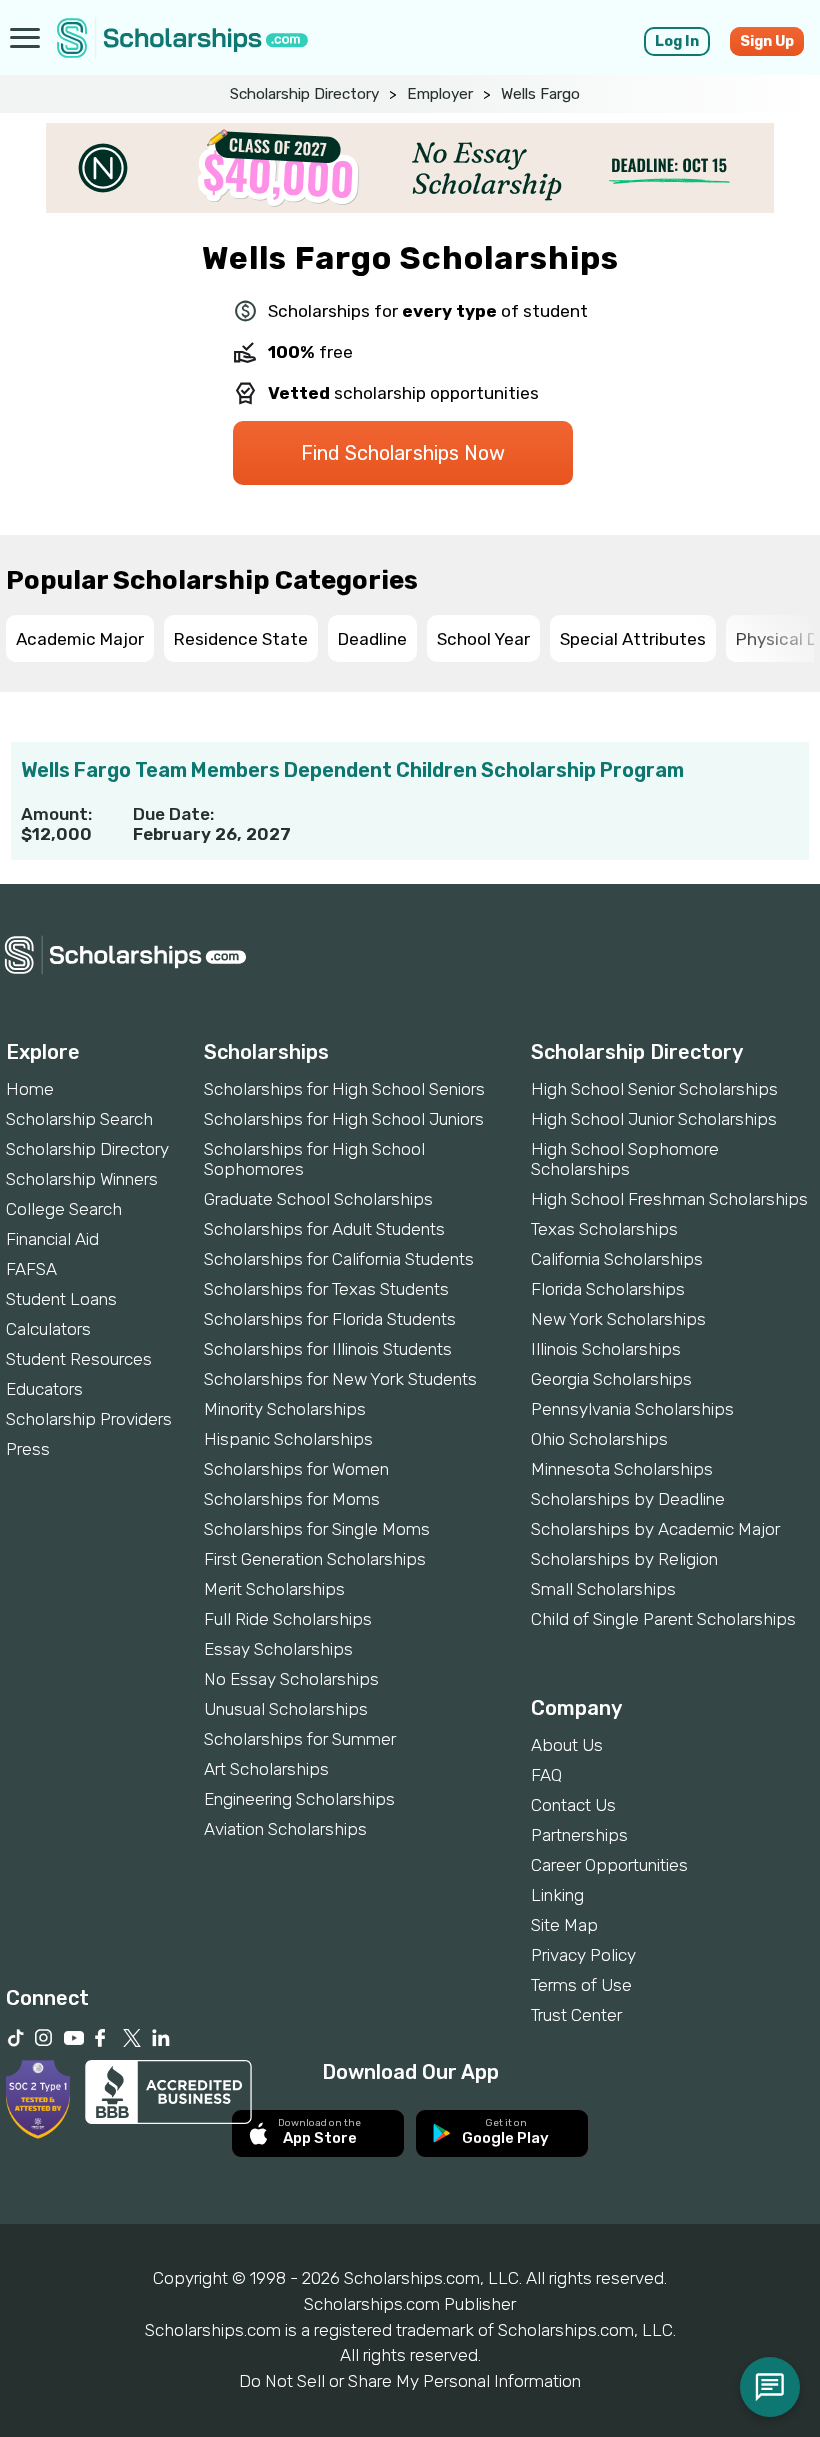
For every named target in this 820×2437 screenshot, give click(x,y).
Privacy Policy (583, 1955)
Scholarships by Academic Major (655, 1529)
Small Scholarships (603, 1589)
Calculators (48, 1329)
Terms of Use (581, 1985)
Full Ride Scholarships (288, 1619)
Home (30, 1089)
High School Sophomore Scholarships (625, 1159)
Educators (44, 1389)
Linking (557, 1895)
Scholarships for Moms (292, 1499)
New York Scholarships (618, 1319)
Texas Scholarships (604, 1229)
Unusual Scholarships (286, 1709)
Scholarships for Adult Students (324, 1229)
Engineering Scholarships (299, 1799)
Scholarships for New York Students (340, 1379)
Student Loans (61, 1299)
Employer (440, 94)
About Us (567, 1745)
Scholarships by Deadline (628, 1499)
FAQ (546, 1775)
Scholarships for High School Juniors (344, 1119)
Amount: (56, 814)
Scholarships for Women (296, 1469)
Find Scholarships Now (403, 453)
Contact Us (573, 1805)
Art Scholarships (266, 1769)
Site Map (564, 1925)
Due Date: (173, 814)
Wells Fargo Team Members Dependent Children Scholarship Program (352, 770)
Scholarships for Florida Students (330, 1319)
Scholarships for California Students (339, 1259)
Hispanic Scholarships (288, 1439)
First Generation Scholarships (315, 1559)
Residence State (241, 639)
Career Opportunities (609, 1865)
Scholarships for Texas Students (326, 1289)
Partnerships (579, 1835)
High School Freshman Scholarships (669, 1199)
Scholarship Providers (89, 1419)
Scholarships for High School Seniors (344, 1089)
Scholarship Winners (82, 1179)
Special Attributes (633, 639)
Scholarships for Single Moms (317, 1529)
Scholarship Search (79, 1119)
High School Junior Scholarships (654, 1119)
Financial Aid (52, 1239)
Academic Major (80, 639)
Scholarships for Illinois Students (328, 1349)
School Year (483, 639)
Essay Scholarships (278, 1649)
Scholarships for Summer (300, 1739)
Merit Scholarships (274, 1589)
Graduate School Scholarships (318, 1199)
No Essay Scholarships (291, 1679)
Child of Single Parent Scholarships (663, 1619)
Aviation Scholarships (285, 1829)
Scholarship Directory (304, 94)
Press (28, 1449)
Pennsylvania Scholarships (632, 1409)
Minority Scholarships (285, 1409)
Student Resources (79, 1359)
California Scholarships (617, 1259)
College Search (64, 1209)
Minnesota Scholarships (622, 1469)
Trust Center (576, 2015)
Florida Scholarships (608, 1289)
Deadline (372, 639)
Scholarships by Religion (624, 1559)
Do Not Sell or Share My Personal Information (410, 2381)
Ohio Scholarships (599, 1439)
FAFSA (31, 1269)
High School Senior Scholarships (654, 1089)
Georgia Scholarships (611, 1379)
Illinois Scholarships (606, 1349)
